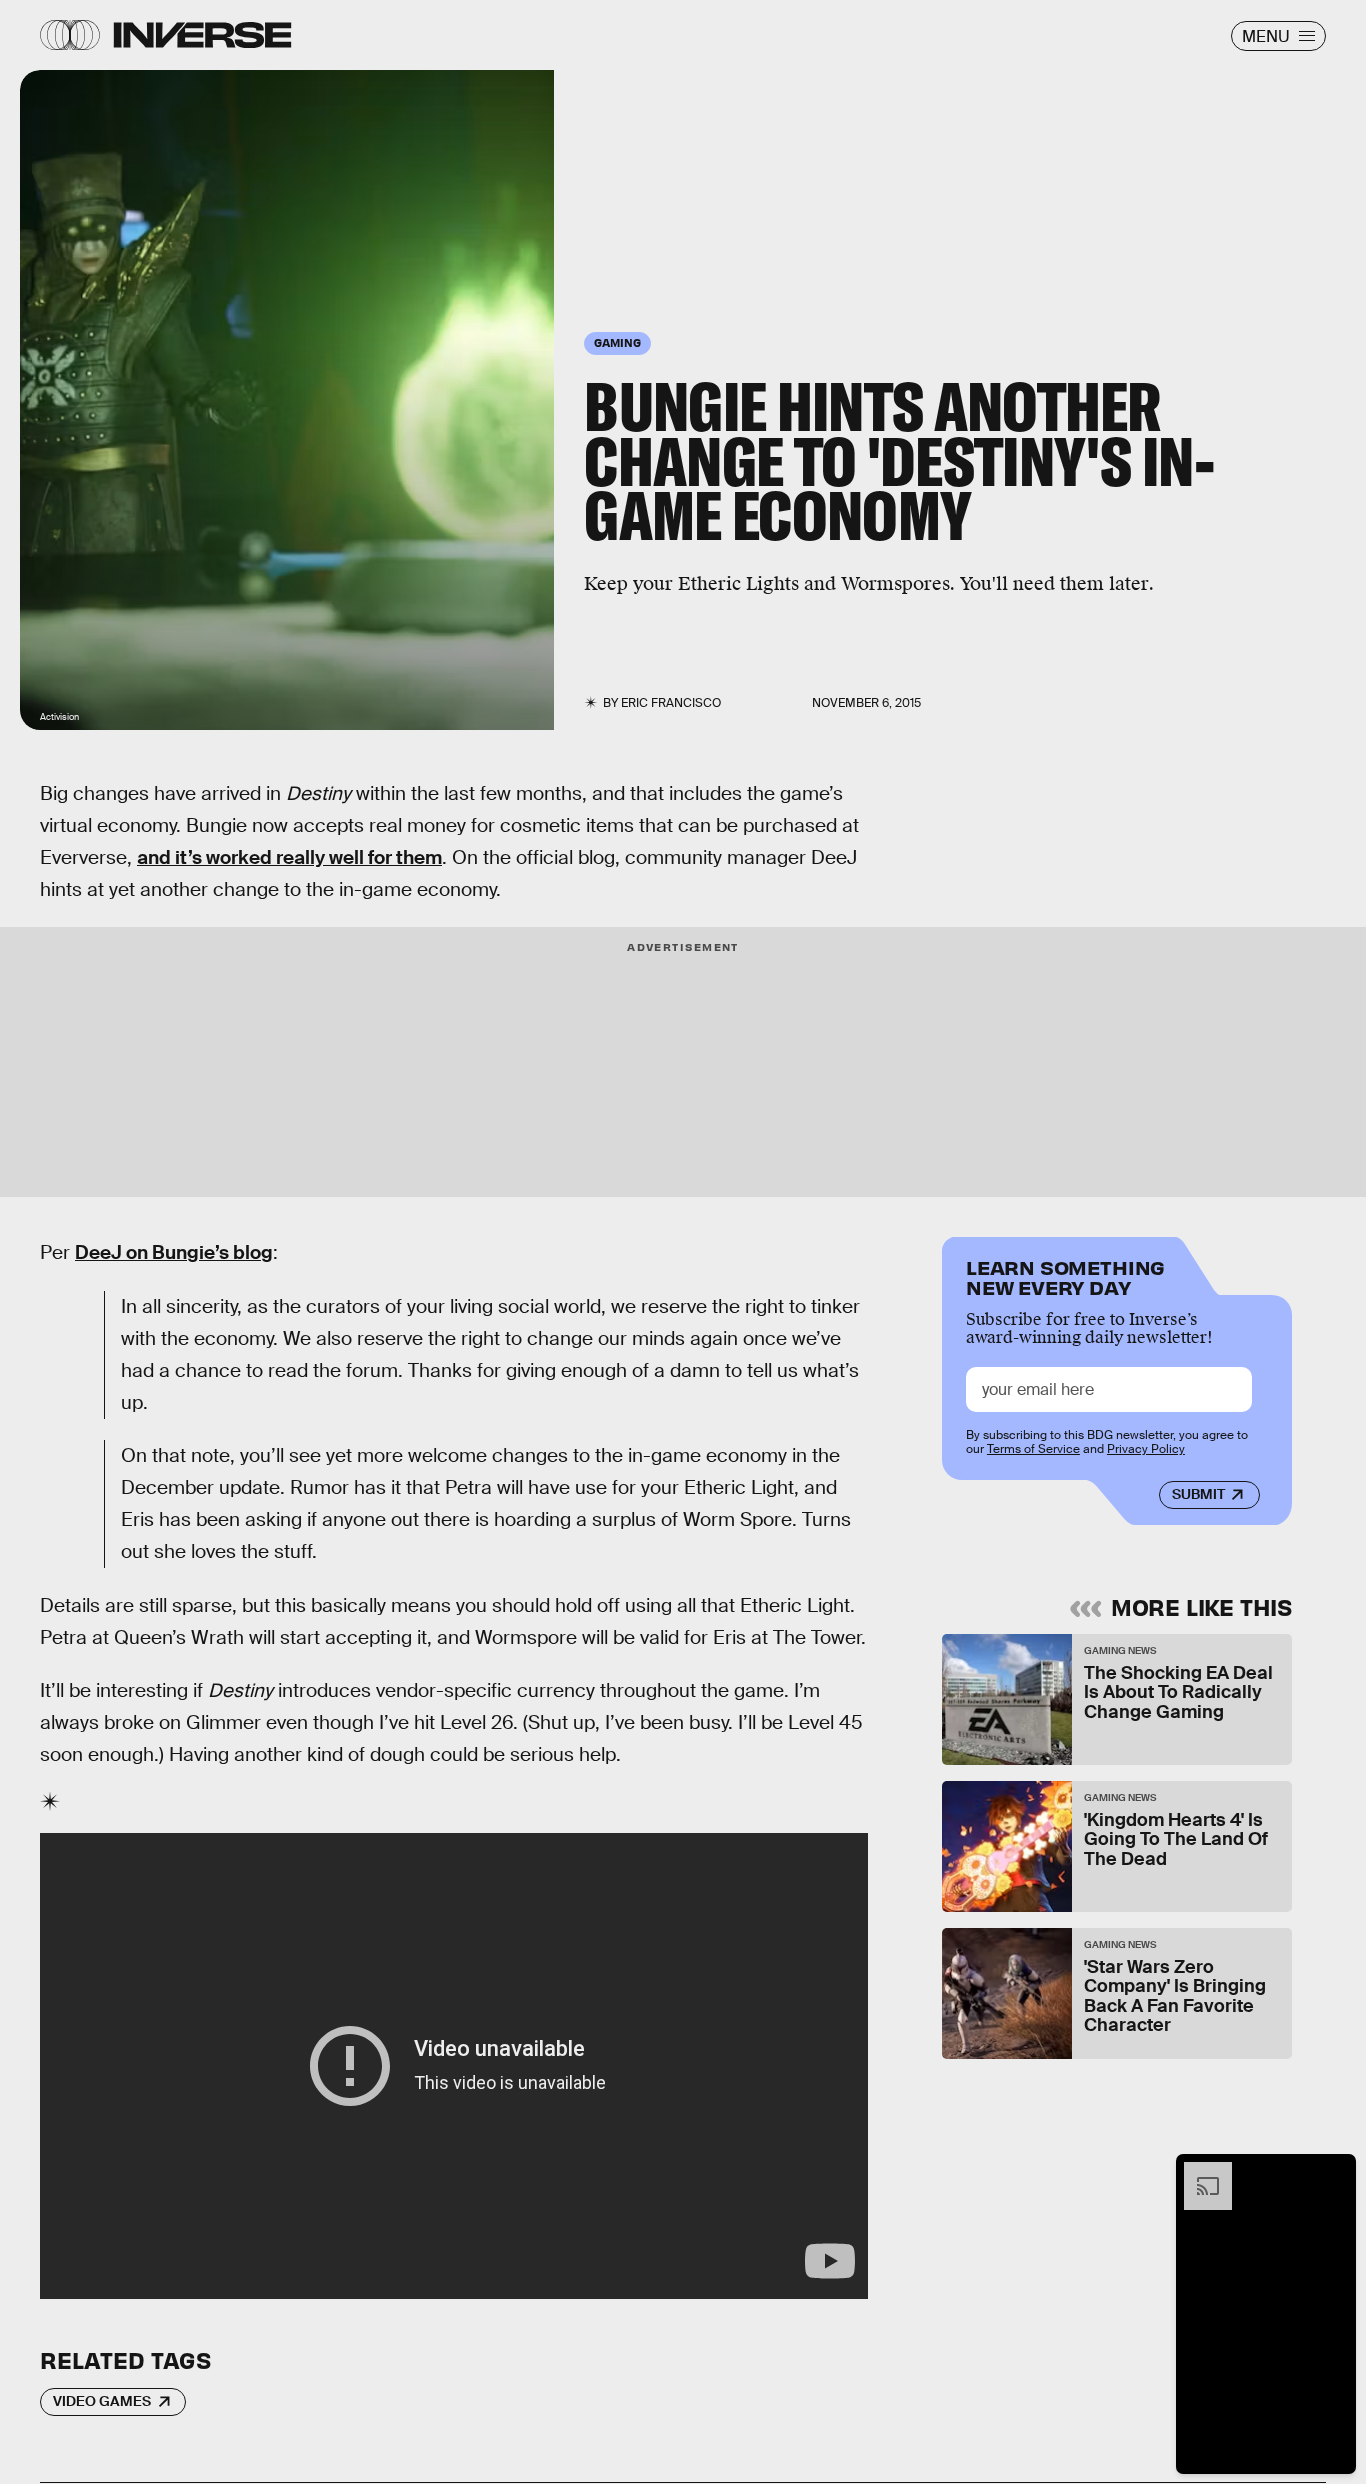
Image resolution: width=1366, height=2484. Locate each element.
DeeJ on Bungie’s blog (174, 1252)
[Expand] (1198, 2172)
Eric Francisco (671, 703)
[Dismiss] (1334, 2172)
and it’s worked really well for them (289, 857)
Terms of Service (1033, 1450)
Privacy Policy (1146, 1450)
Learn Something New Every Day (1065, 1275)
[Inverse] (202, 35)
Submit (1198, 1495)
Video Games (102, 2401)
